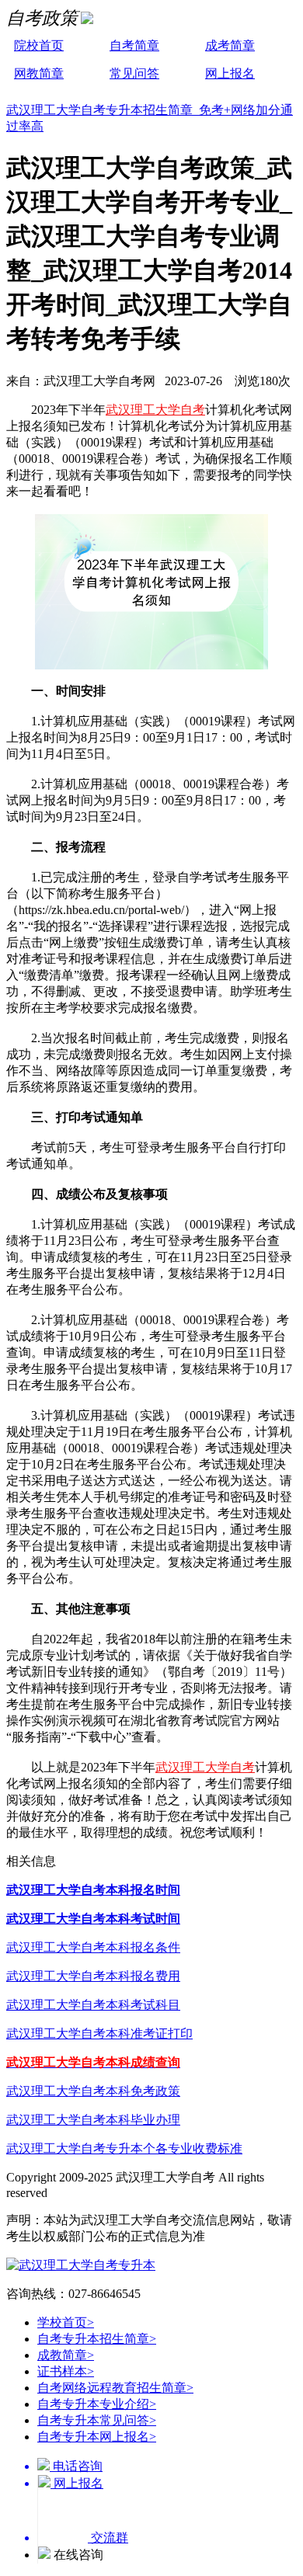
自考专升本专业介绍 (97, 2404)
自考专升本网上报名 (97, 2437)
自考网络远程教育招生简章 (115, 2388)
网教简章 (39, 73)
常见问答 (134, 73)
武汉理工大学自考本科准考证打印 (99, 2034)
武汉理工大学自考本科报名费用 (93, 1976)
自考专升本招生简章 (97, 2339)
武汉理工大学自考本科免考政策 (93, 2091)
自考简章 (134, 45)
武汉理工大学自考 (155, 410)
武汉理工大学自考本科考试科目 (93, 2005)
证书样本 (66, 2371)
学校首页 (66, 2322)
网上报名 (230, 73)
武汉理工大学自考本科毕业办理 (93, 2120)
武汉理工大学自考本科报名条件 (93, 1947)
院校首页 (39, 45)
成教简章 (66, 2355)
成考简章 (230, 45)
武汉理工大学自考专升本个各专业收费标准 (124, 2148)
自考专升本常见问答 (97, 2420)
